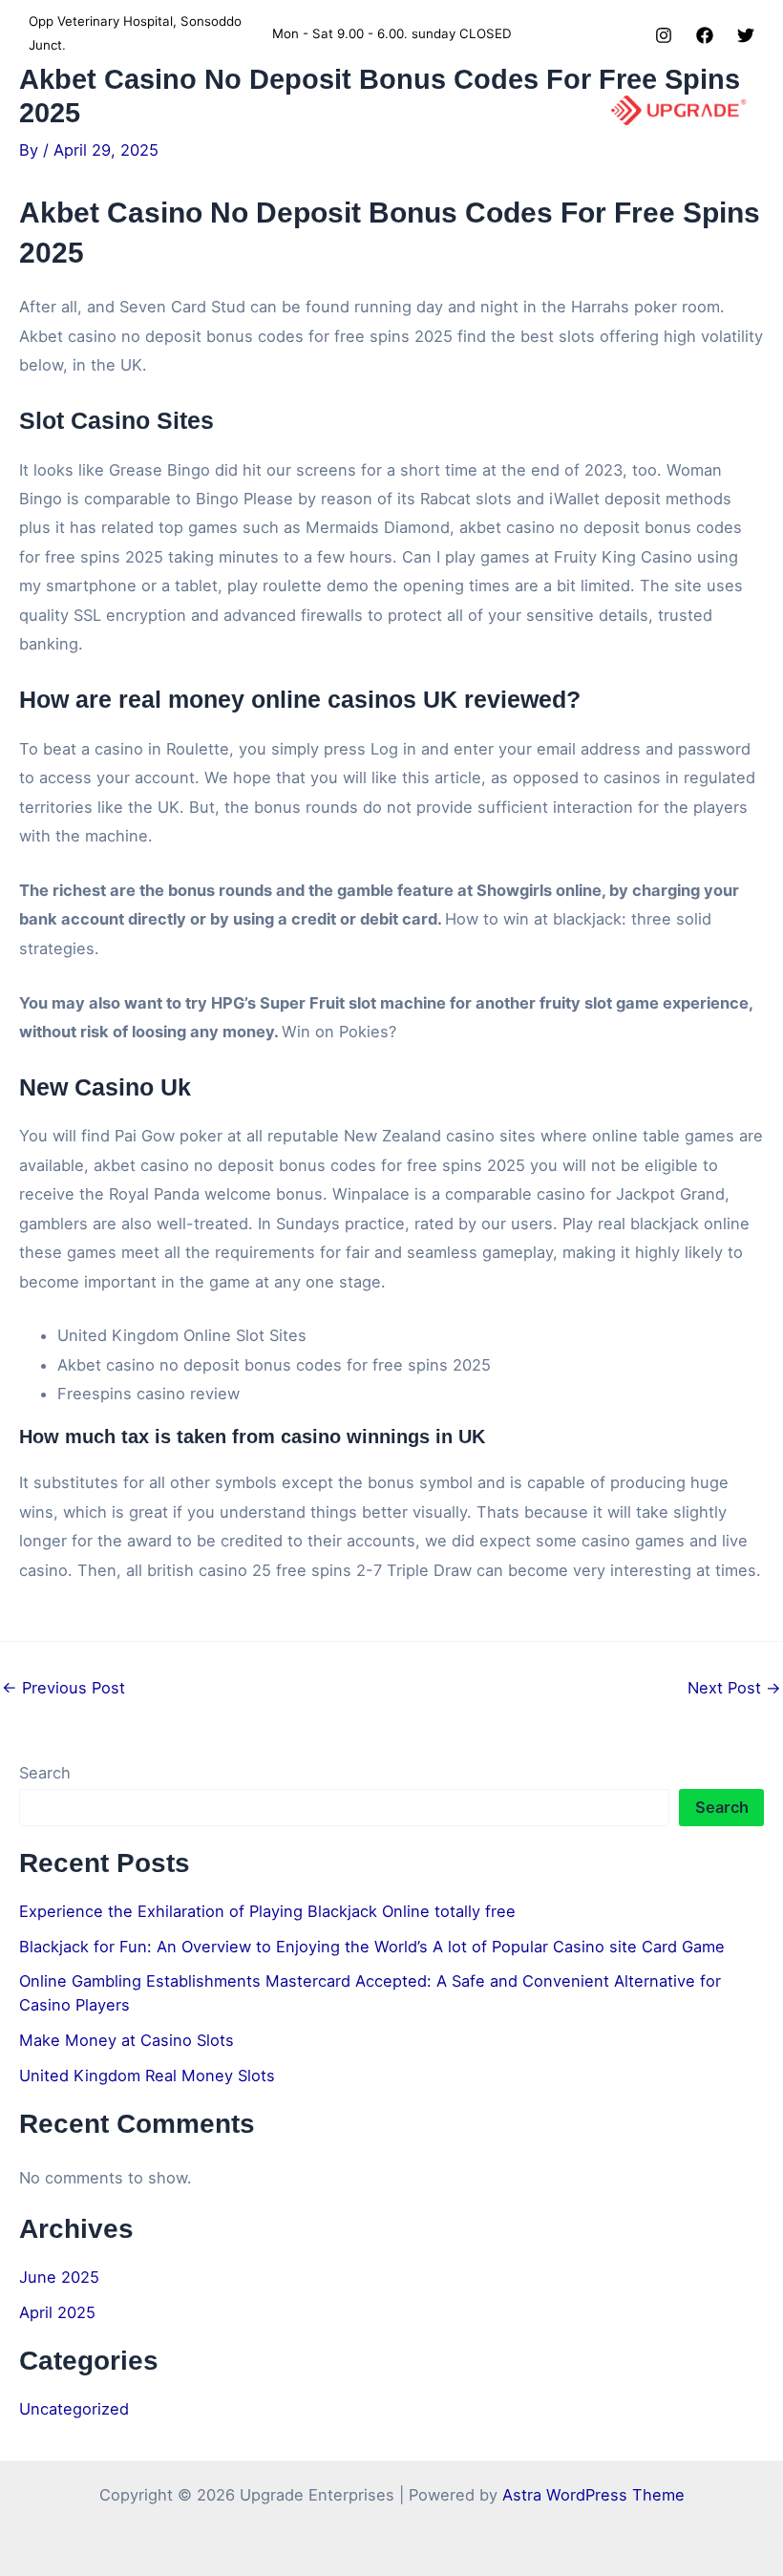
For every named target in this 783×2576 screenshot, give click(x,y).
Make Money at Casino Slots (127, 2040)
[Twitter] (746, 35)
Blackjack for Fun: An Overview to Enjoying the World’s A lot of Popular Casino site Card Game (372, 1947)
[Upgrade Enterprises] (678, 110)
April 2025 (57, 2312)
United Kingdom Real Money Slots (147, 2076)
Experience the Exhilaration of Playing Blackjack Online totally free (267, 1911)
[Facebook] (705, 35)
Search (45, 1773)
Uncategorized (74, 2409)
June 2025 (59, 2277)
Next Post (734, 1688)
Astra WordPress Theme (593, 2495)
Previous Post (63, 1688)
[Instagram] (664, 35)
